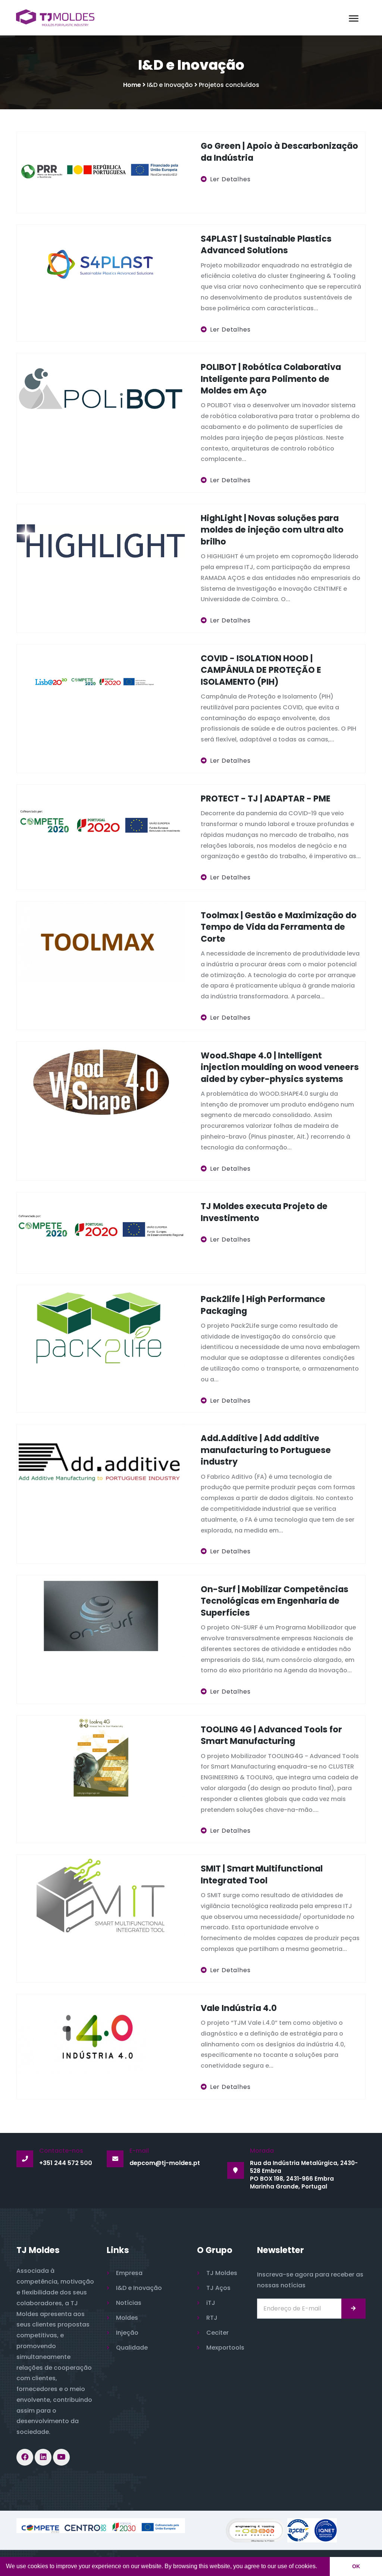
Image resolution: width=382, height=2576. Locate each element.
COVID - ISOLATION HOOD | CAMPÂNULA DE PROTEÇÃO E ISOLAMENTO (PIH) (261, 670)
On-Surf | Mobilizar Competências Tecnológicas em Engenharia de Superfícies (275, 1601)
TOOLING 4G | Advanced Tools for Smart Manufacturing (271, 1735)
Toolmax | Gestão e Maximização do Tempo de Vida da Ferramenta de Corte (279, 927)
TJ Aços (218, 2288)
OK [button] (356, 2566)
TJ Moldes (222, 2273)
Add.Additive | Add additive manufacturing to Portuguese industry (266, 1450)
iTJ (211, 2303)
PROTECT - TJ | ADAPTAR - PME (266, 798)
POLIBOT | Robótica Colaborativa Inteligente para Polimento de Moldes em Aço (271, 379)
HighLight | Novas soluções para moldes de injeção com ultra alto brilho (272, 530)
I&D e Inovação (139, 2288)
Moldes (127, 2318)
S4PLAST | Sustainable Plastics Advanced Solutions (266, 244)
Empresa (129, 2273)
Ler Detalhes (230, 179)
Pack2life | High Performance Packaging (263, 1305)
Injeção (127, 2333)
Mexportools (225, 2348)
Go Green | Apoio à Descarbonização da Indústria (279, 152)
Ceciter (217, 2333)
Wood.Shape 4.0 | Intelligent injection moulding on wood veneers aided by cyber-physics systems (280, 1067)
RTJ (212, 2318)
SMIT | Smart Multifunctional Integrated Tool (262, 1874)
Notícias (129, 2303)
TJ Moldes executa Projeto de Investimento (264, 1212)
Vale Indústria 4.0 (239, 2008)
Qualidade (132, 2348)
